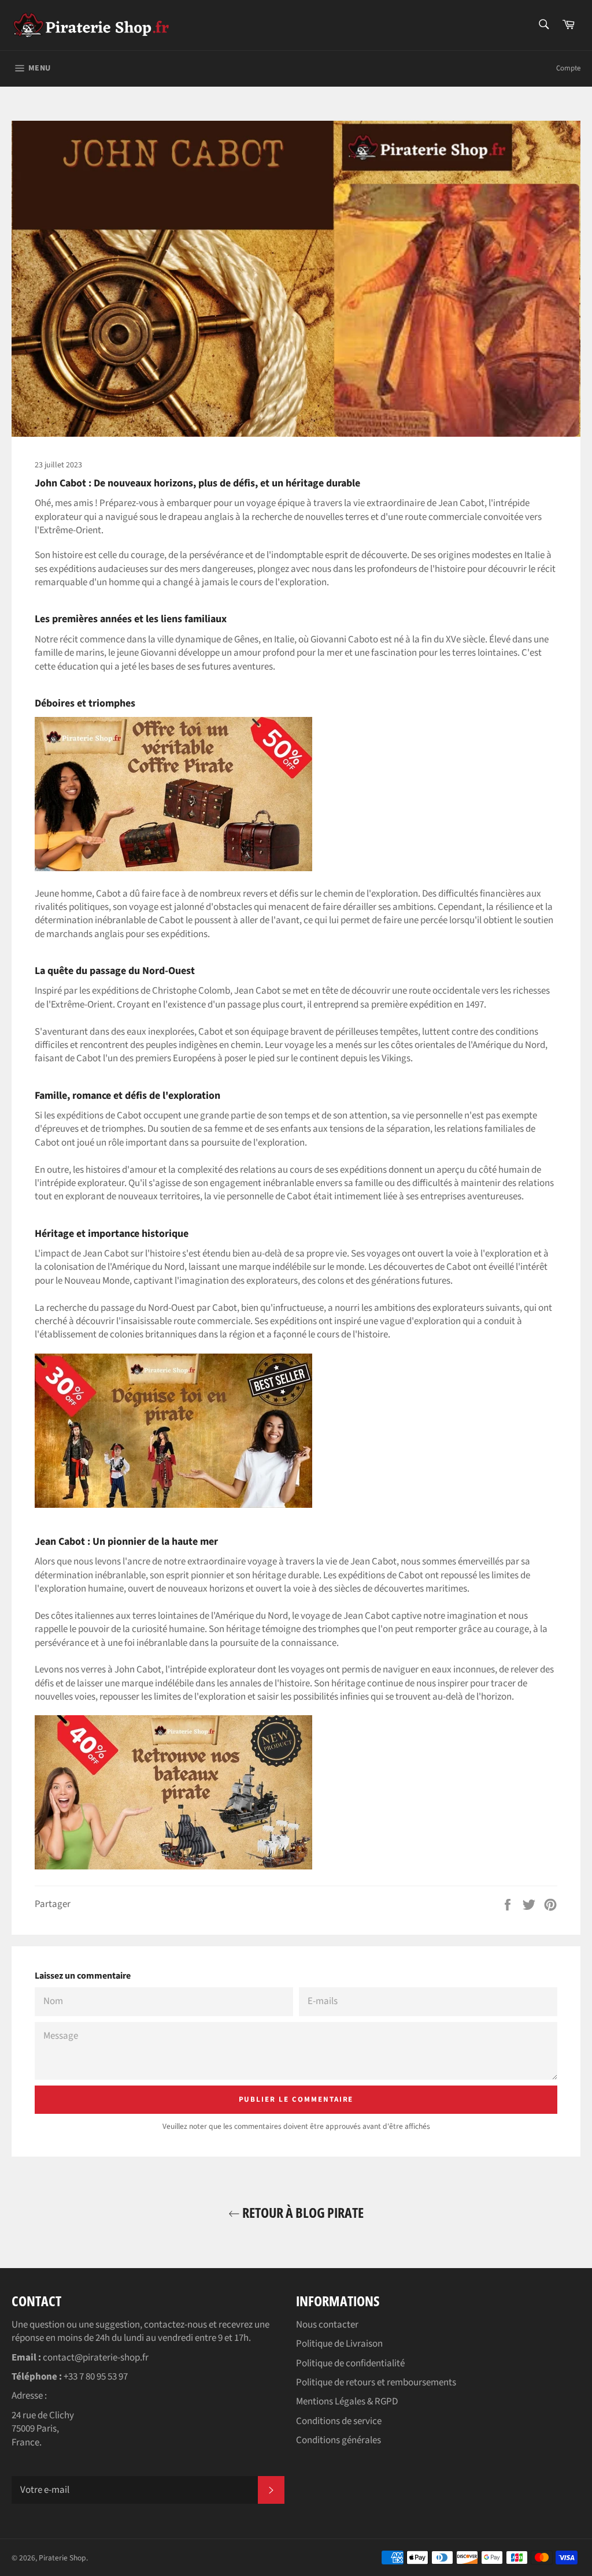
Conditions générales (338, 2440)
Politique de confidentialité (350, 2363)
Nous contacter (327, 2325)
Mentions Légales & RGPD (347, 2402)
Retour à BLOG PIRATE (302, 2212)
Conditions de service (339, 2421)
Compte (568, 68)
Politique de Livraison (339, 2344)
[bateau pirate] (173, 1867)
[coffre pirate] (173, 868)
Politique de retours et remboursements (376, 2382)
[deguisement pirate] (173, 1505)
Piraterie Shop (62, 2558)
